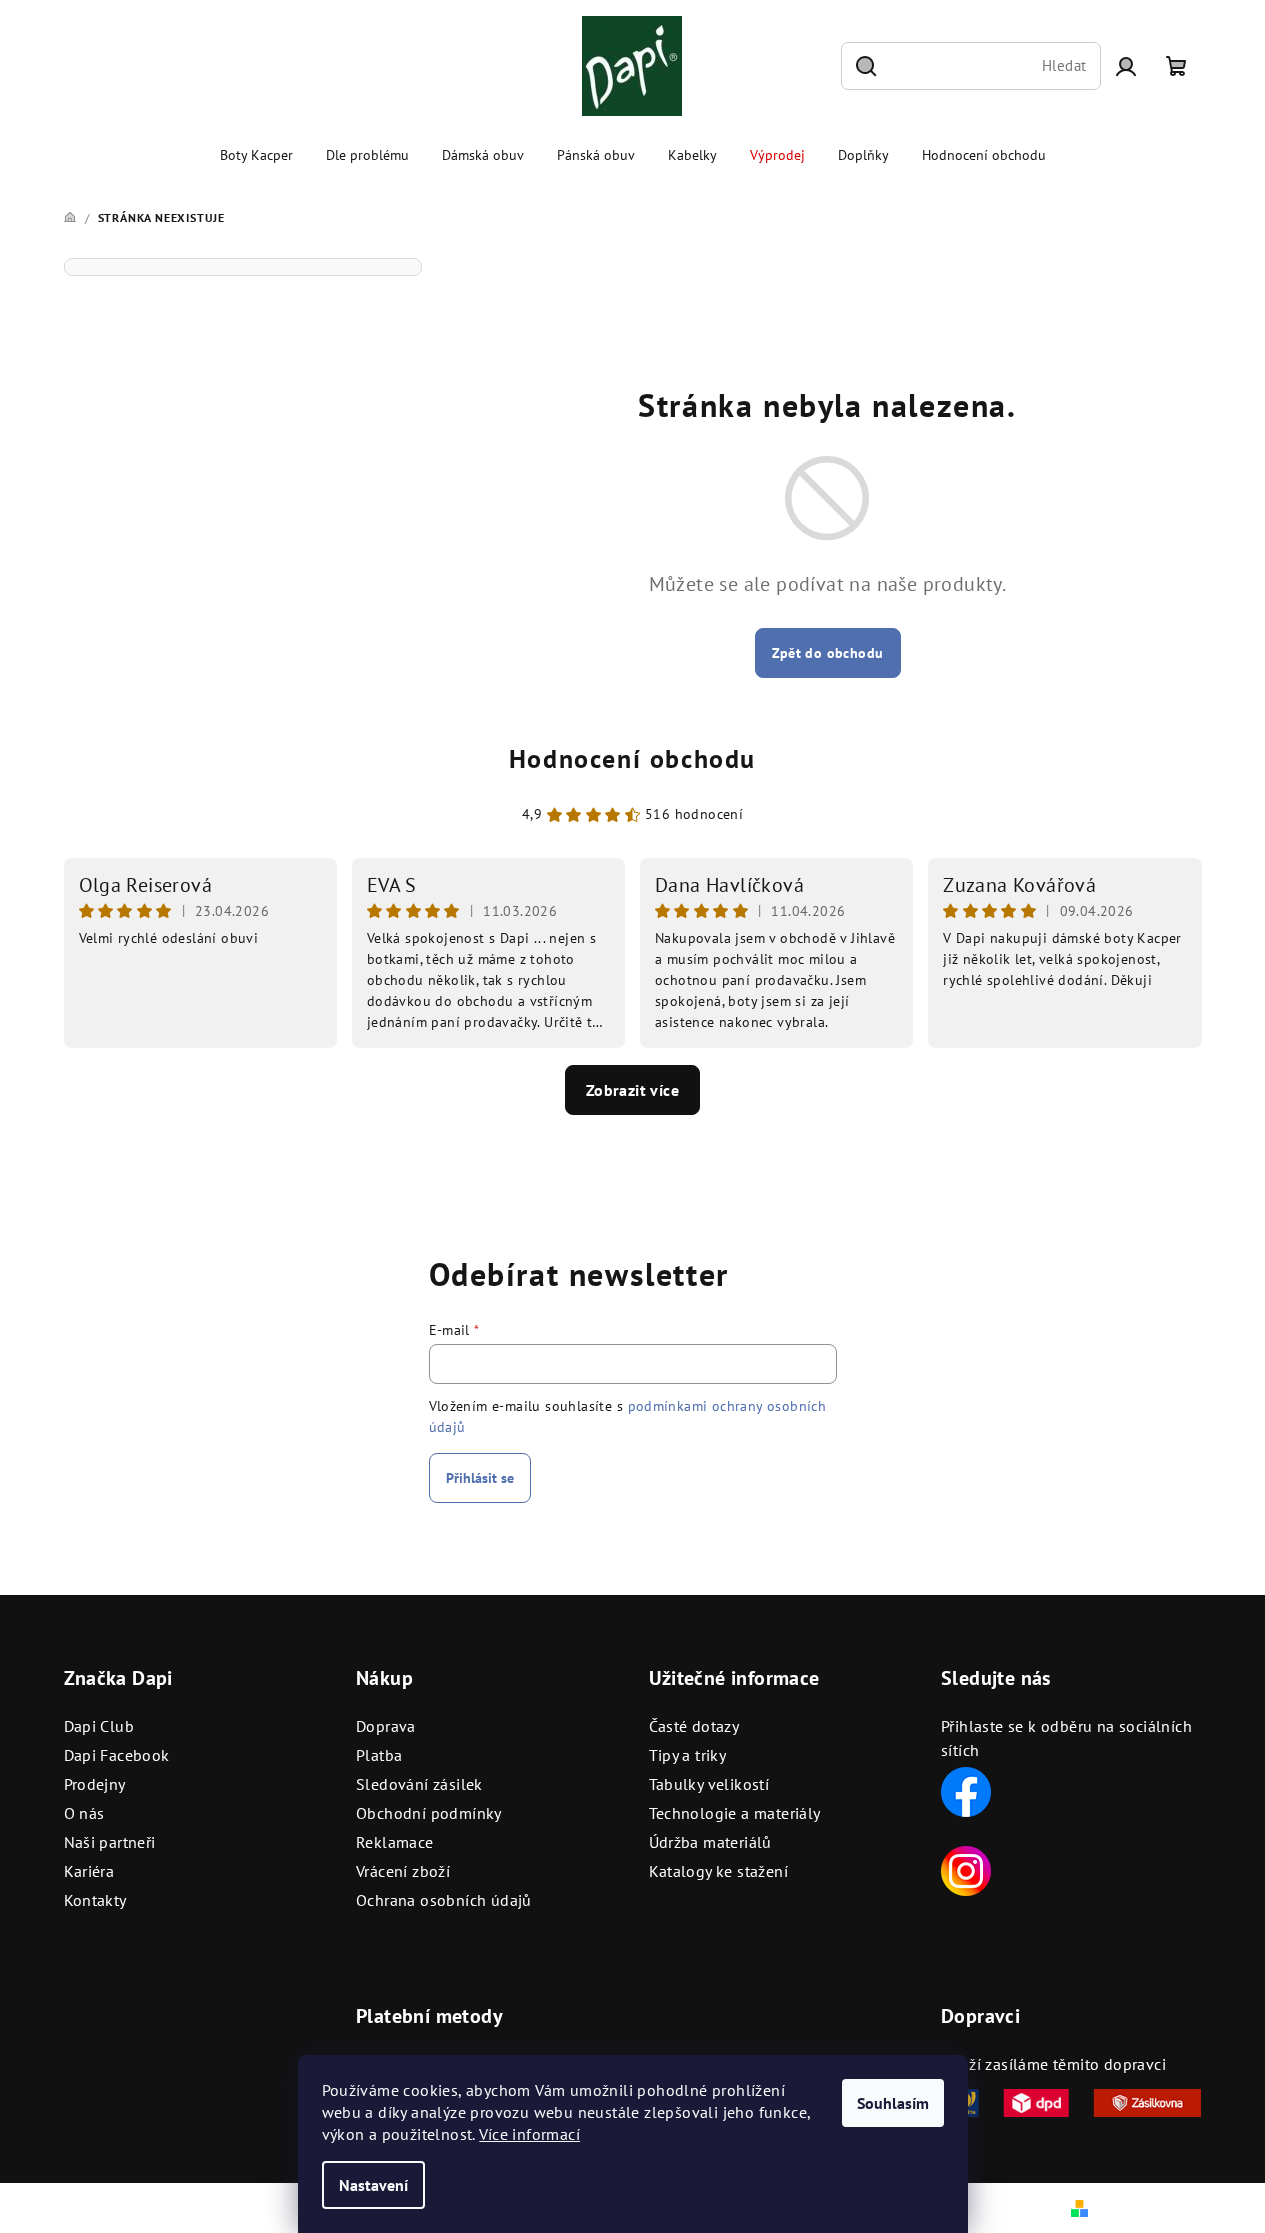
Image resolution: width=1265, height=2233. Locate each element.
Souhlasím (893, 2103)
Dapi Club (99, 1726)
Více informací (529, 2134)
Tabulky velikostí (709, 1784)
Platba (379, 1755)
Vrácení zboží (403, 1871)
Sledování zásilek (419, 1784)
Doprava (386, 1726)
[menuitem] (256, 155)
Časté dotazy (694, 1726)
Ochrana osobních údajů (444, 1900)
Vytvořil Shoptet (1148, 2207)
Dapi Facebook (117, 1755)
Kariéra (89, 1871)
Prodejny (95, 1784)
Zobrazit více (632, 1090)
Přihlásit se (480, 1478)
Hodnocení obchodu (632, 758)
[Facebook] (966, 1790)
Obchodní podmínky (429, 1813)
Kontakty (95, 1900)
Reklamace (395, 1842)
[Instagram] (966, 1869)
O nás (84, 1813)
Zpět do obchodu (828, 653)
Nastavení (373, 2185)
